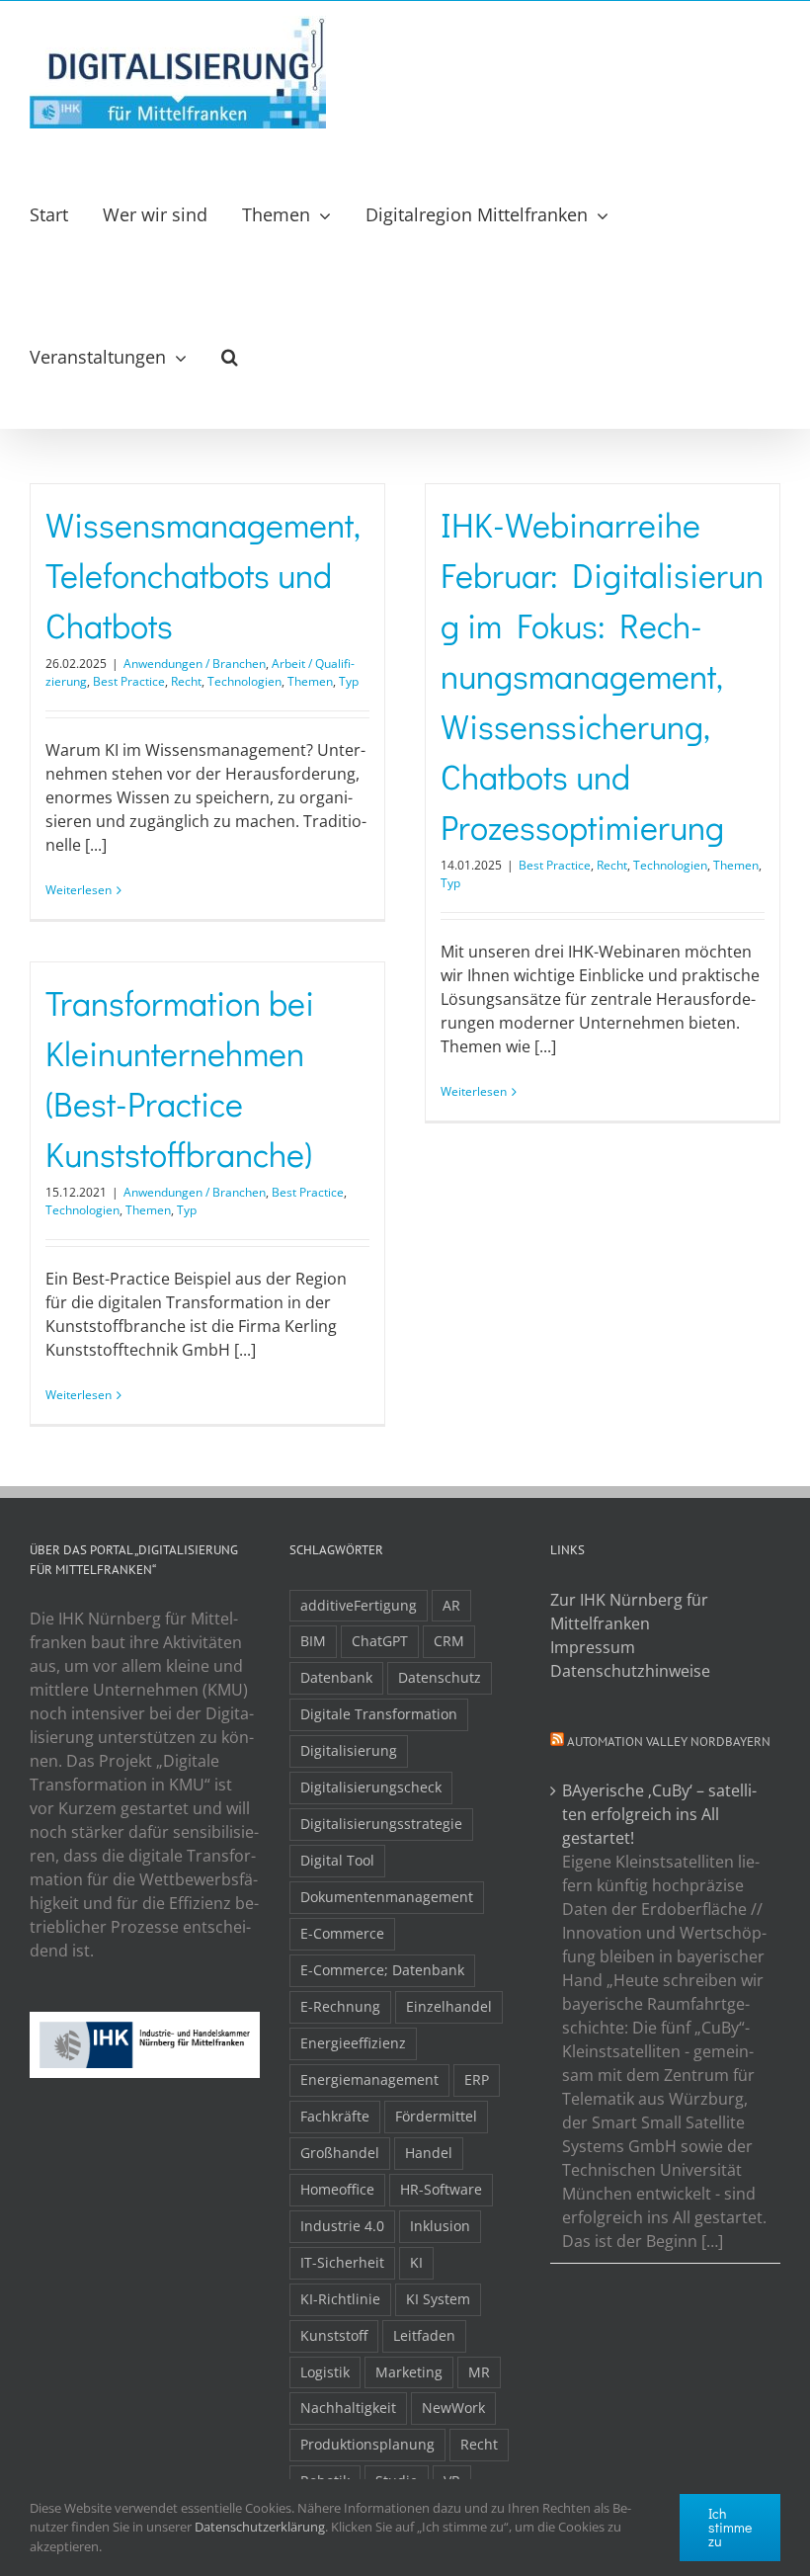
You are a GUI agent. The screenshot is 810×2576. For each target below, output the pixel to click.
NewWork (453, 2408)
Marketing (409, 2372)
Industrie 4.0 (342, 2226)
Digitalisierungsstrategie (381, 1824)
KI (416, 2262)
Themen (310, 681)
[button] (230, 357)
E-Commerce (342, 1933)
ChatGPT (380, 1641)
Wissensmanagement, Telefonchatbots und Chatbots (203, 575)
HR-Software (441, 2189)
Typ (349, 681)
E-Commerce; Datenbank (382, 1970)
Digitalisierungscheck (371, 1787)
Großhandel (340, 2153)
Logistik (325, 2372)
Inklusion (440, 2226)
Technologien (244, 681)
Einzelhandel (449, 2006)
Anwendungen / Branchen (195, 664)
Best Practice (129, 681)
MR (479, 2372)
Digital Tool (337, 1860)
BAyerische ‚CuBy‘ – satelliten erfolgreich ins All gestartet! (659, 1814)
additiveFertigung (359, 1605)
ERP (477, 2079)
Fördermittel (436, 2116)
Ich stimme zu (730, 2527)
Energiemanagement (369, 2079)
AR (451, 1605)
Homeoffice (337, 2189)
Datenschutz (440, 1677)
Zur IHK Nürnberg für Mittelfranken (629, 1612)
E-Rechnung (340, 2006)
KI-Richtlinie (340, 2299)
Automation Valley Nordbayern (669, 1742)
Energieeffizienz (353, 2043)
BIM (313, 1641)
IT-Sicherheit (342, 2262)
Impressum (593, 1647)
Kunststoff (334, 2335)
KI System (438, 2299)
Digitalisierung (349, 1750)
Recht (186, 681)
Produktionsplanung (367, 2444)
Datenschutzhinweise (630, 1671)
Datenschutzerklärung (260, 2527)
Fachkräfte (335, 2116)
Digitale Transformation (379, 1714)
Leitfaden (424, 2335)
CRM (449, 1641)
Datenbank (336, 1677)
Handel (429, 2153)
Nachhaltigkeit (348, 2408)
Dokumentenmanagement (387, 1897)
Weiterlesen (79, 890)
